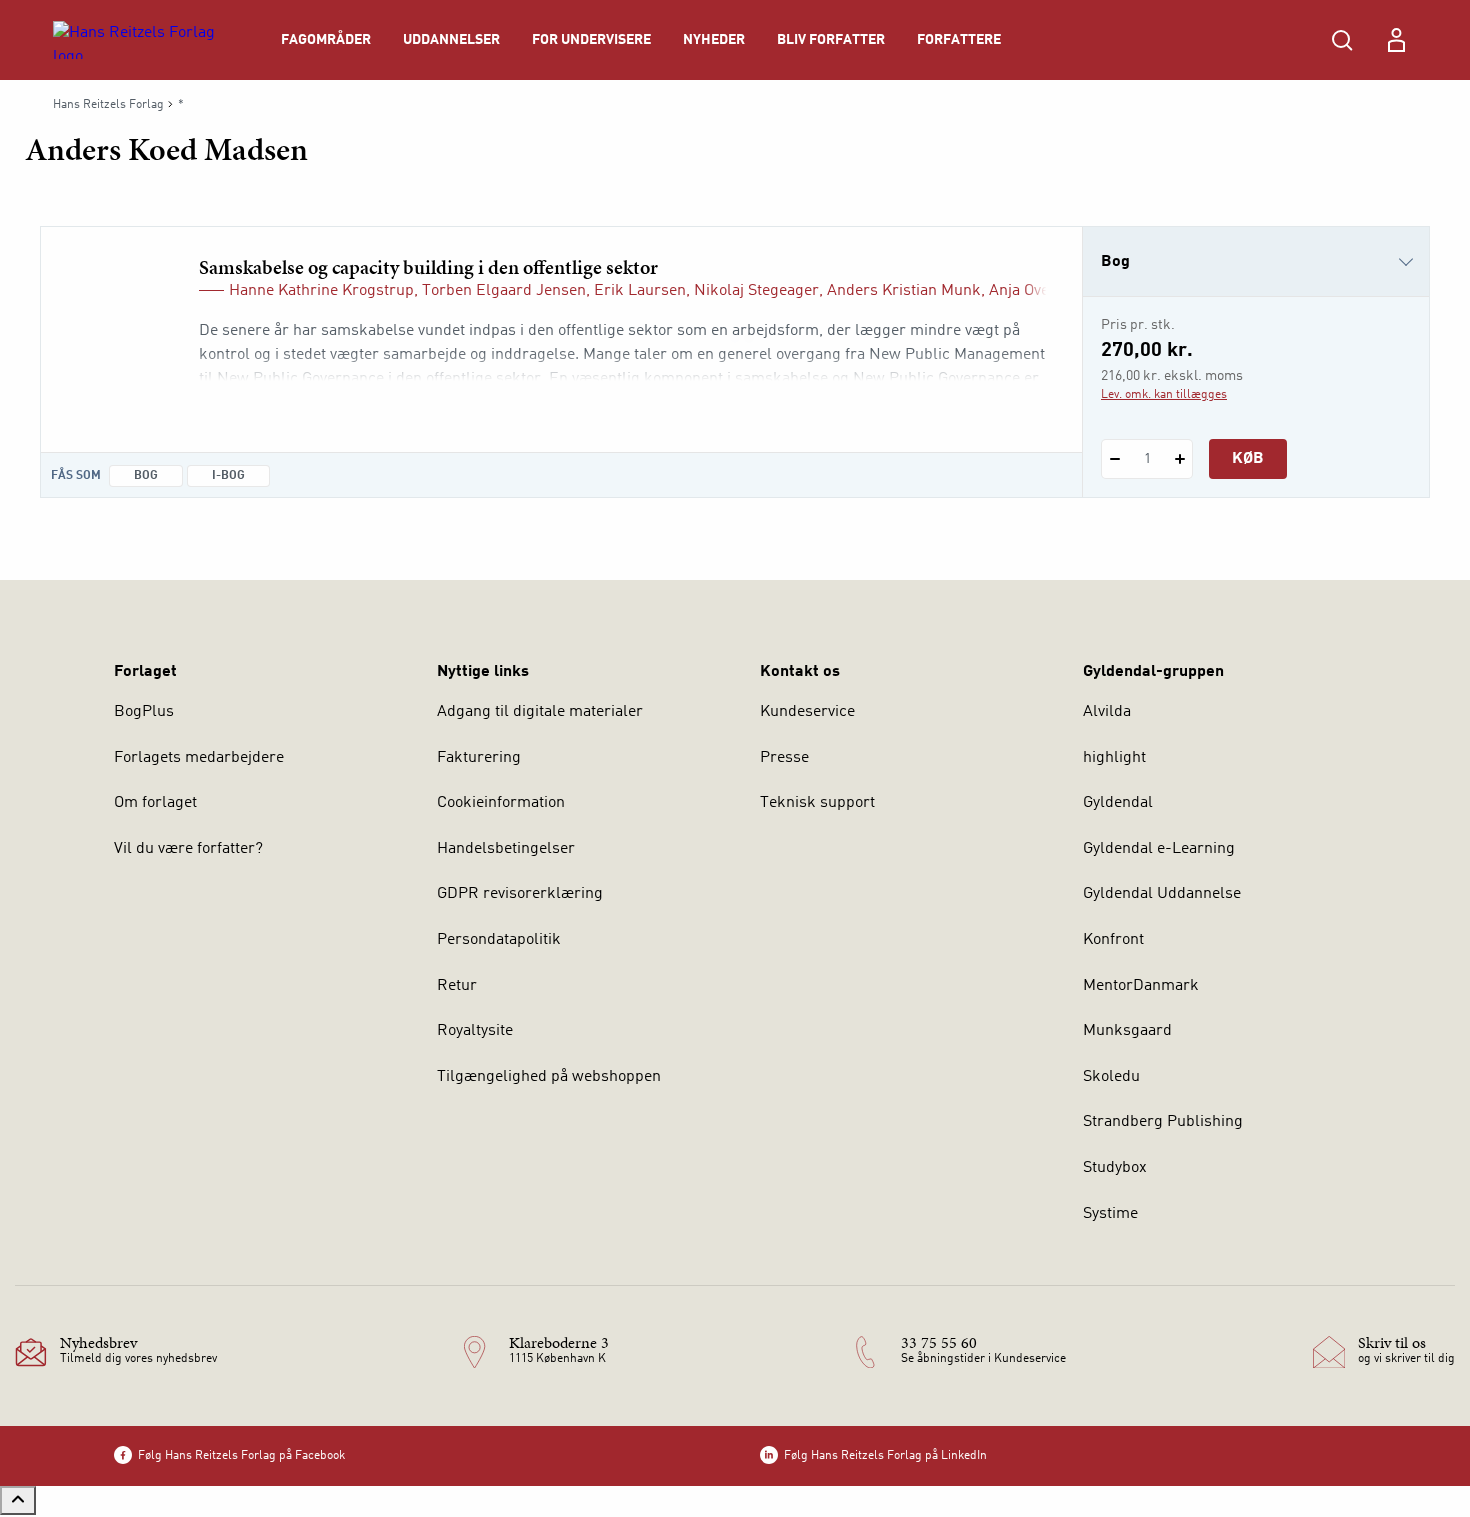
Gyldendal (1118, 803)
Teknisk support (817, 803)
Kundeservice (807, 712)
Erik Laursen (640, 291)
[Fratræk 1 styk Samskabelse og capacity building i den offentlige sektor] (1114, 459)
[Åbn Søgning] (1342, 40)
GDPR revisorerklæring (520, 894)
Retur (457, 986)
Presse (784, 758)
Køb (1248, 459)
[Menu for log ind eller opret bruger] (1396, 40)
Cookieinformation (501, 803)
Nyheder (714, 40)
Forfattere (959, 40)
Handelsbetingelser (506, 849)
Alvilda (1107, 712)
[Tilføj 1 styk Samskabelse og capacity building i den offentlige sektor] (1179, 459)
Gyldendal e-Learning (1159, 849)
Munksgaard (1127, 1031)
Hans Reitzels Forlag (108, 105)
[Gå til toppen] (18, 1500)
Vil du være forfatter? (188, 849)
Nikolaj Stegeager (756, 291)
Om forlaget (155, 803)
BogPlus (144, 712)
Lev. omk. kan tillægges (1164, 395)
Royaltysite (475, 1031)
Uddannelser (451, 40)
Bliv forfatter (831, 40)
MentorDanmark (1141, 986)
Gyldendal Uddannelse (1162, 894)
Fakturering (479, 758)
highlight (1114, 758)
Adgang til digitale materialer (540, 712)
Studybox (1115, 1168)
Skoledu (1111, 1077)
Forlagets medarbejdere (199, 758)
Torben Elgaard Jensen (504, 291)
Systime (1110, 1214)
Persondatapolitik (499, 940)
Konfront (1113, 940)
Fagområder (326, 40)
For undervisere (591, 40)
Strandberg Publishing (1163, 1122)
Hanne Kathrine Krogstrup (321, 291)
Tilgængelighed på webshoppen (549, 1077)
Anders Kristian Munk (904, 291)
